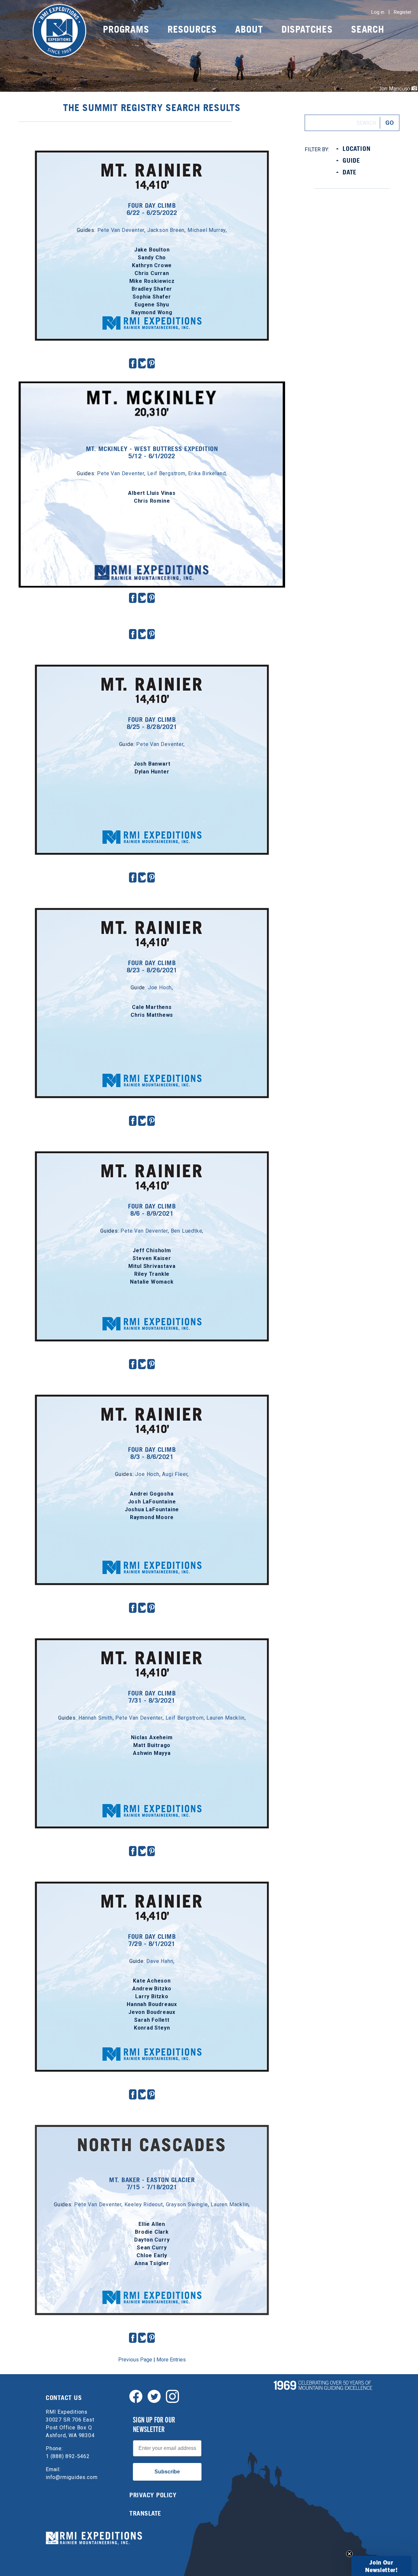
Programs (126, 29)
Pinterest (152, 363)
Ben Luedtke (187, 1231)
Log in (378, 12)
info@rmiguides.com (72, 2477)
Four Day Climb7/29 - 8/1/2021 (152, 1940)
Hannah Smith (96, 1718)
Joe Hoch (160, 988)
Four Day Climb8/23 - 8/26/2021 (152, 966)
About (249, 29)
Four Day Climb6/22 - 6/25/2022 (152, 209)
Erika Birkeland (207, 473)
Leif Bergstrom (166, 473)
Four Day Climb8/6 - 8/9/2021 (152, 1210)
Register (403, 12)
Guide (351, 160)
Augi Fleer (175, 1474)
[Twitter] (154, 2396)
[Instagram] (172, 2396)
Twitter (143, 363)
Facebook (133, 363)
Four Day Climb (152, 156)
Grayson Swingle (187, 2204)
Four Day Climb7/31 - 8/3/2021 (152, 1697)
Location (356, 149)
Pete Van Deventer (121, 230)
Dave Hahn (160, 1961)
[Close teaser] (349, 2554)
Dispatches (307, 29)
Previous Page (135, 2360)
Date (350, 172)
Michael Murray (207, 230)
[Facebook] (136, 2396)
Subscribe (167, 2472)
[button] (381, 2566)
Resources (192, 29)
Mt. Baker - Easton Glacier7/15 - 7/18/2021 (152, 2183)
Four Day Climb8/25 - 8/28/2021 (152, 723)
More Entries (171, 2360)
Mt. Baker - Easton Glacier (152, 2131)
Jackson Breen (166, 230)
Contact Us (64, 2398)
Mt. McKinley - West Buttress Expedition (152, 400)
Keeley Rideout (144, 2204)
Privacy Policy (153, 2495)
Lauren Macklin (225, 1718)
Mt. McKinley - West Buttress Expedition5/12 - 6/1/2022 (152, 452)
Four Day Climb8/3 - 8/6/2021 (152, 1453)
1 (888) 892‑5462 (68, 2456)
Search (368, 29)
